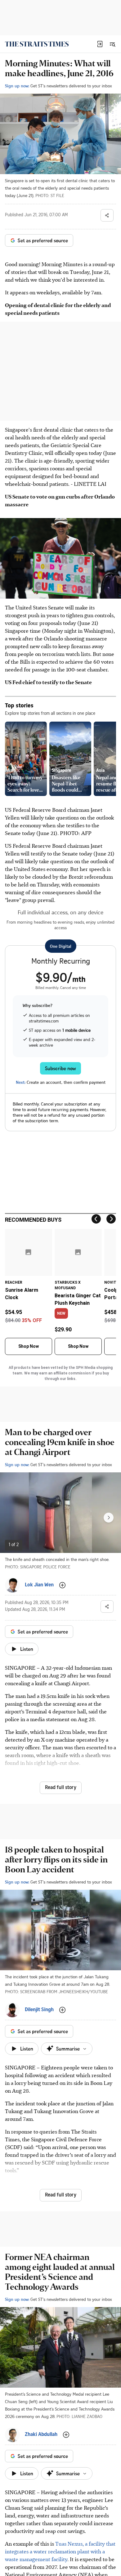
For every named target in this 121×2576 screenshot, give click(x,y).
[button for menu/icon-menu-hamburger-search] (112, 44)
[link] (37, 44)
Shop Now (29, 1346)
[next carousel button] (109, 1518)
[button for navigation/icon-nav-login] (100, 44)
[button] (100, 44)
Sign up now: (17, 86)
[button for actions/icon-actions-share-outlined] (107, 215)
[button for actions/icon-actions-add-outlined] (62, 1585)
